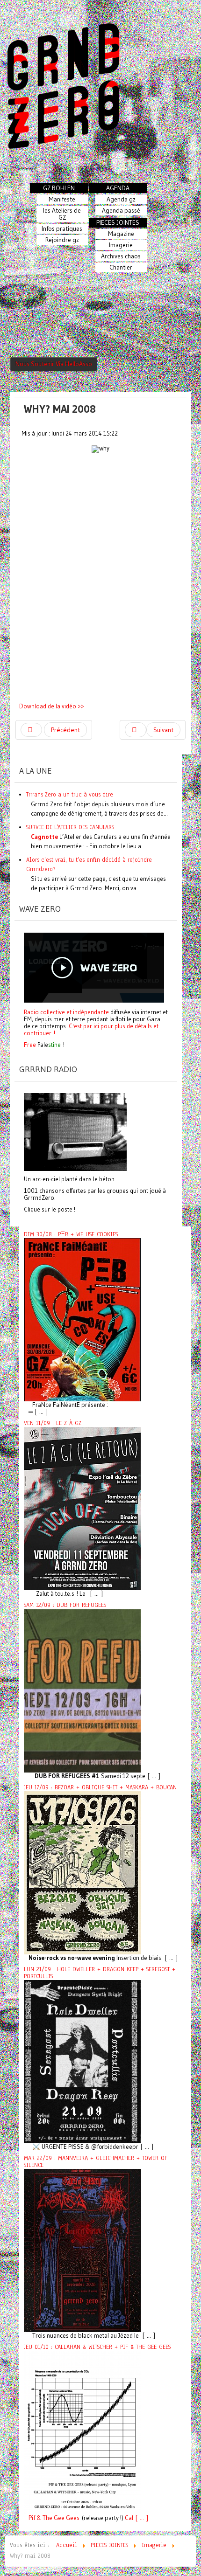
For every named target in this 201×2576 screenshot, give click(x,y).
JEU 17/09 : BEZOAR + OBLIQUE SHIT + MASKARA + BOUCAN (100, 1787)
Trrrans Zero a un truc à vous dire (70, 794)
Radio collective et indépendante (66, 1012)
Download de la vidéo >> (52, 706)
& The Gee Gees (57, 2518)
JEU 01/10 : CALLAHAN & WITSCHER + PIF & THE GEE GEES (97, 2347)
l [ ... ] (140, 2518)
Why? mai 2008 (60, 409)
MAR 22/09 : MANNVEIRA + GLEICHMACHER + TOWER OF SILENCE (96, 2162)
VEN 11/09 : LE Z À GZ (53, 1423)
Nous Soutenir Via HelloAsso (54, 364)
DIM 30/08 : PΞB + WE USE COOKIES (71, 1234)
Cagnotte (44, 837)
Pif (32, 2518)
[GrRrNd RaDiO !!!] (75, 1131)
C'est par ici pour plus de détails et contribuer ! (91, 1029)
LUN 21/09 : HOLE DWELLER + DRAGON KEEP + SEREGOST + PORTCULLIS (100, 1973)
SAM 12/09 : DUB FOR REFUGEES (65, 1605)
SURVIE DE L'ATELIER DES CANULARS (70, 827)
